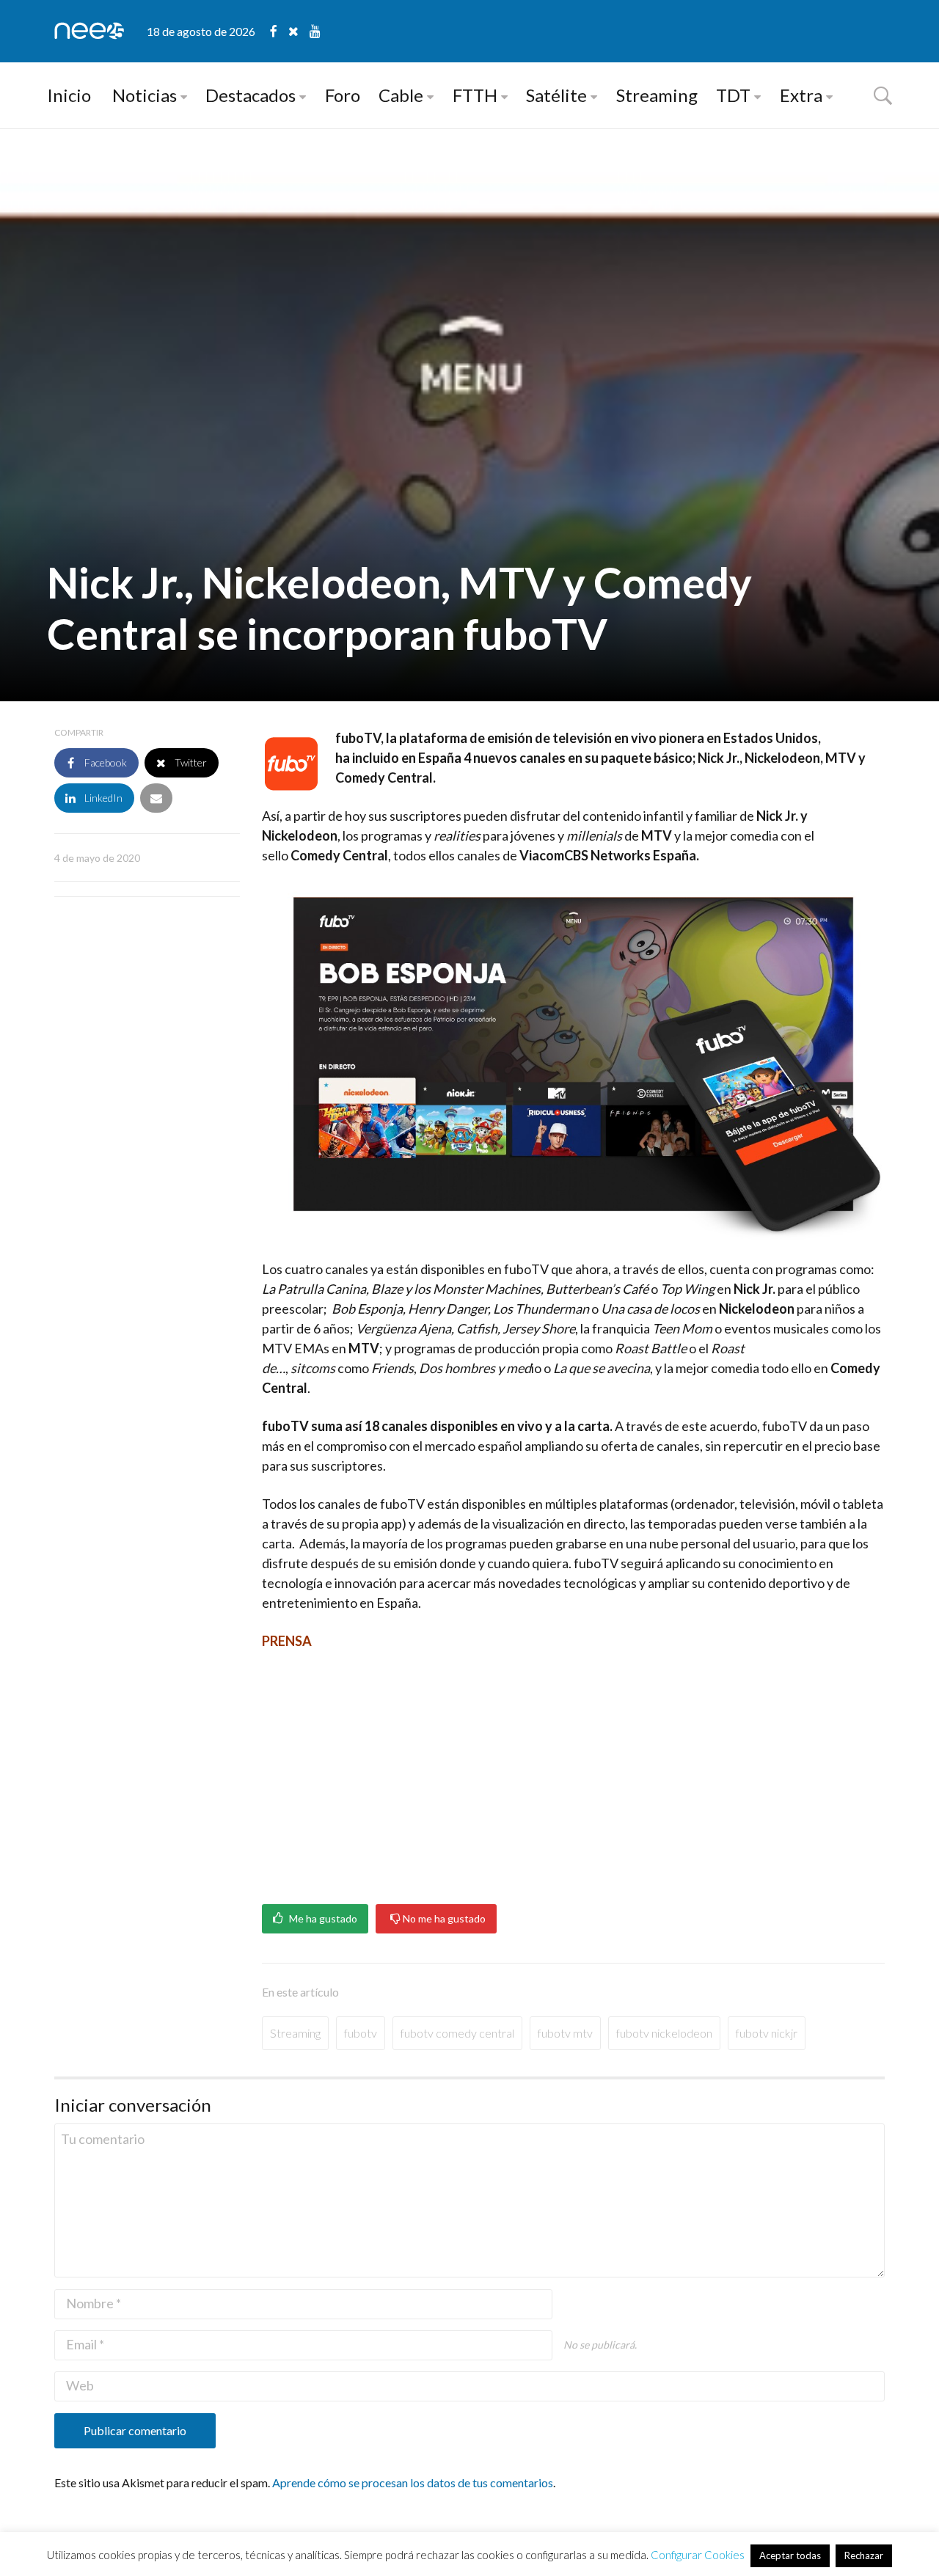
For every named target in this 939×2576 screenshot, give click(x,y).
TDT (733, 95)
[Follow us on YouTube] (315, 31)
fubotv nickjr (767, 2033)
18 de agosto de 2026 (201, 31)
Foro (343, 95)
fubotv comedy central (457, 2033)
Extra (801, 95)
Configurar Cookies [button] (698, 2555)
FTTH (475, 95)
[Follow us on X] (299, 31)
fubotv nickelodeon (664, 2033)
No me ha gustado (443, 1919)
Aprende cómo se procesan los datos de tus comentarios (413, 2482)
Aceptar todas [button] (790, 2555)
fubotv (361, 2033)
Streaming (657, 95)
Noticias (145, 95)
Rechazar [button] (864, 2555)
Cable (401, 95)
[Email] (156, 798)
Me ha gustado (322, 1919)
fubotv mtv (565, 2033)
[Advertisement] (573, 1772)
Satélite (556, 95)
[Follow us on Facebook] (279, 31)
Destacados (251, 95)
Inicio (69, 95)
